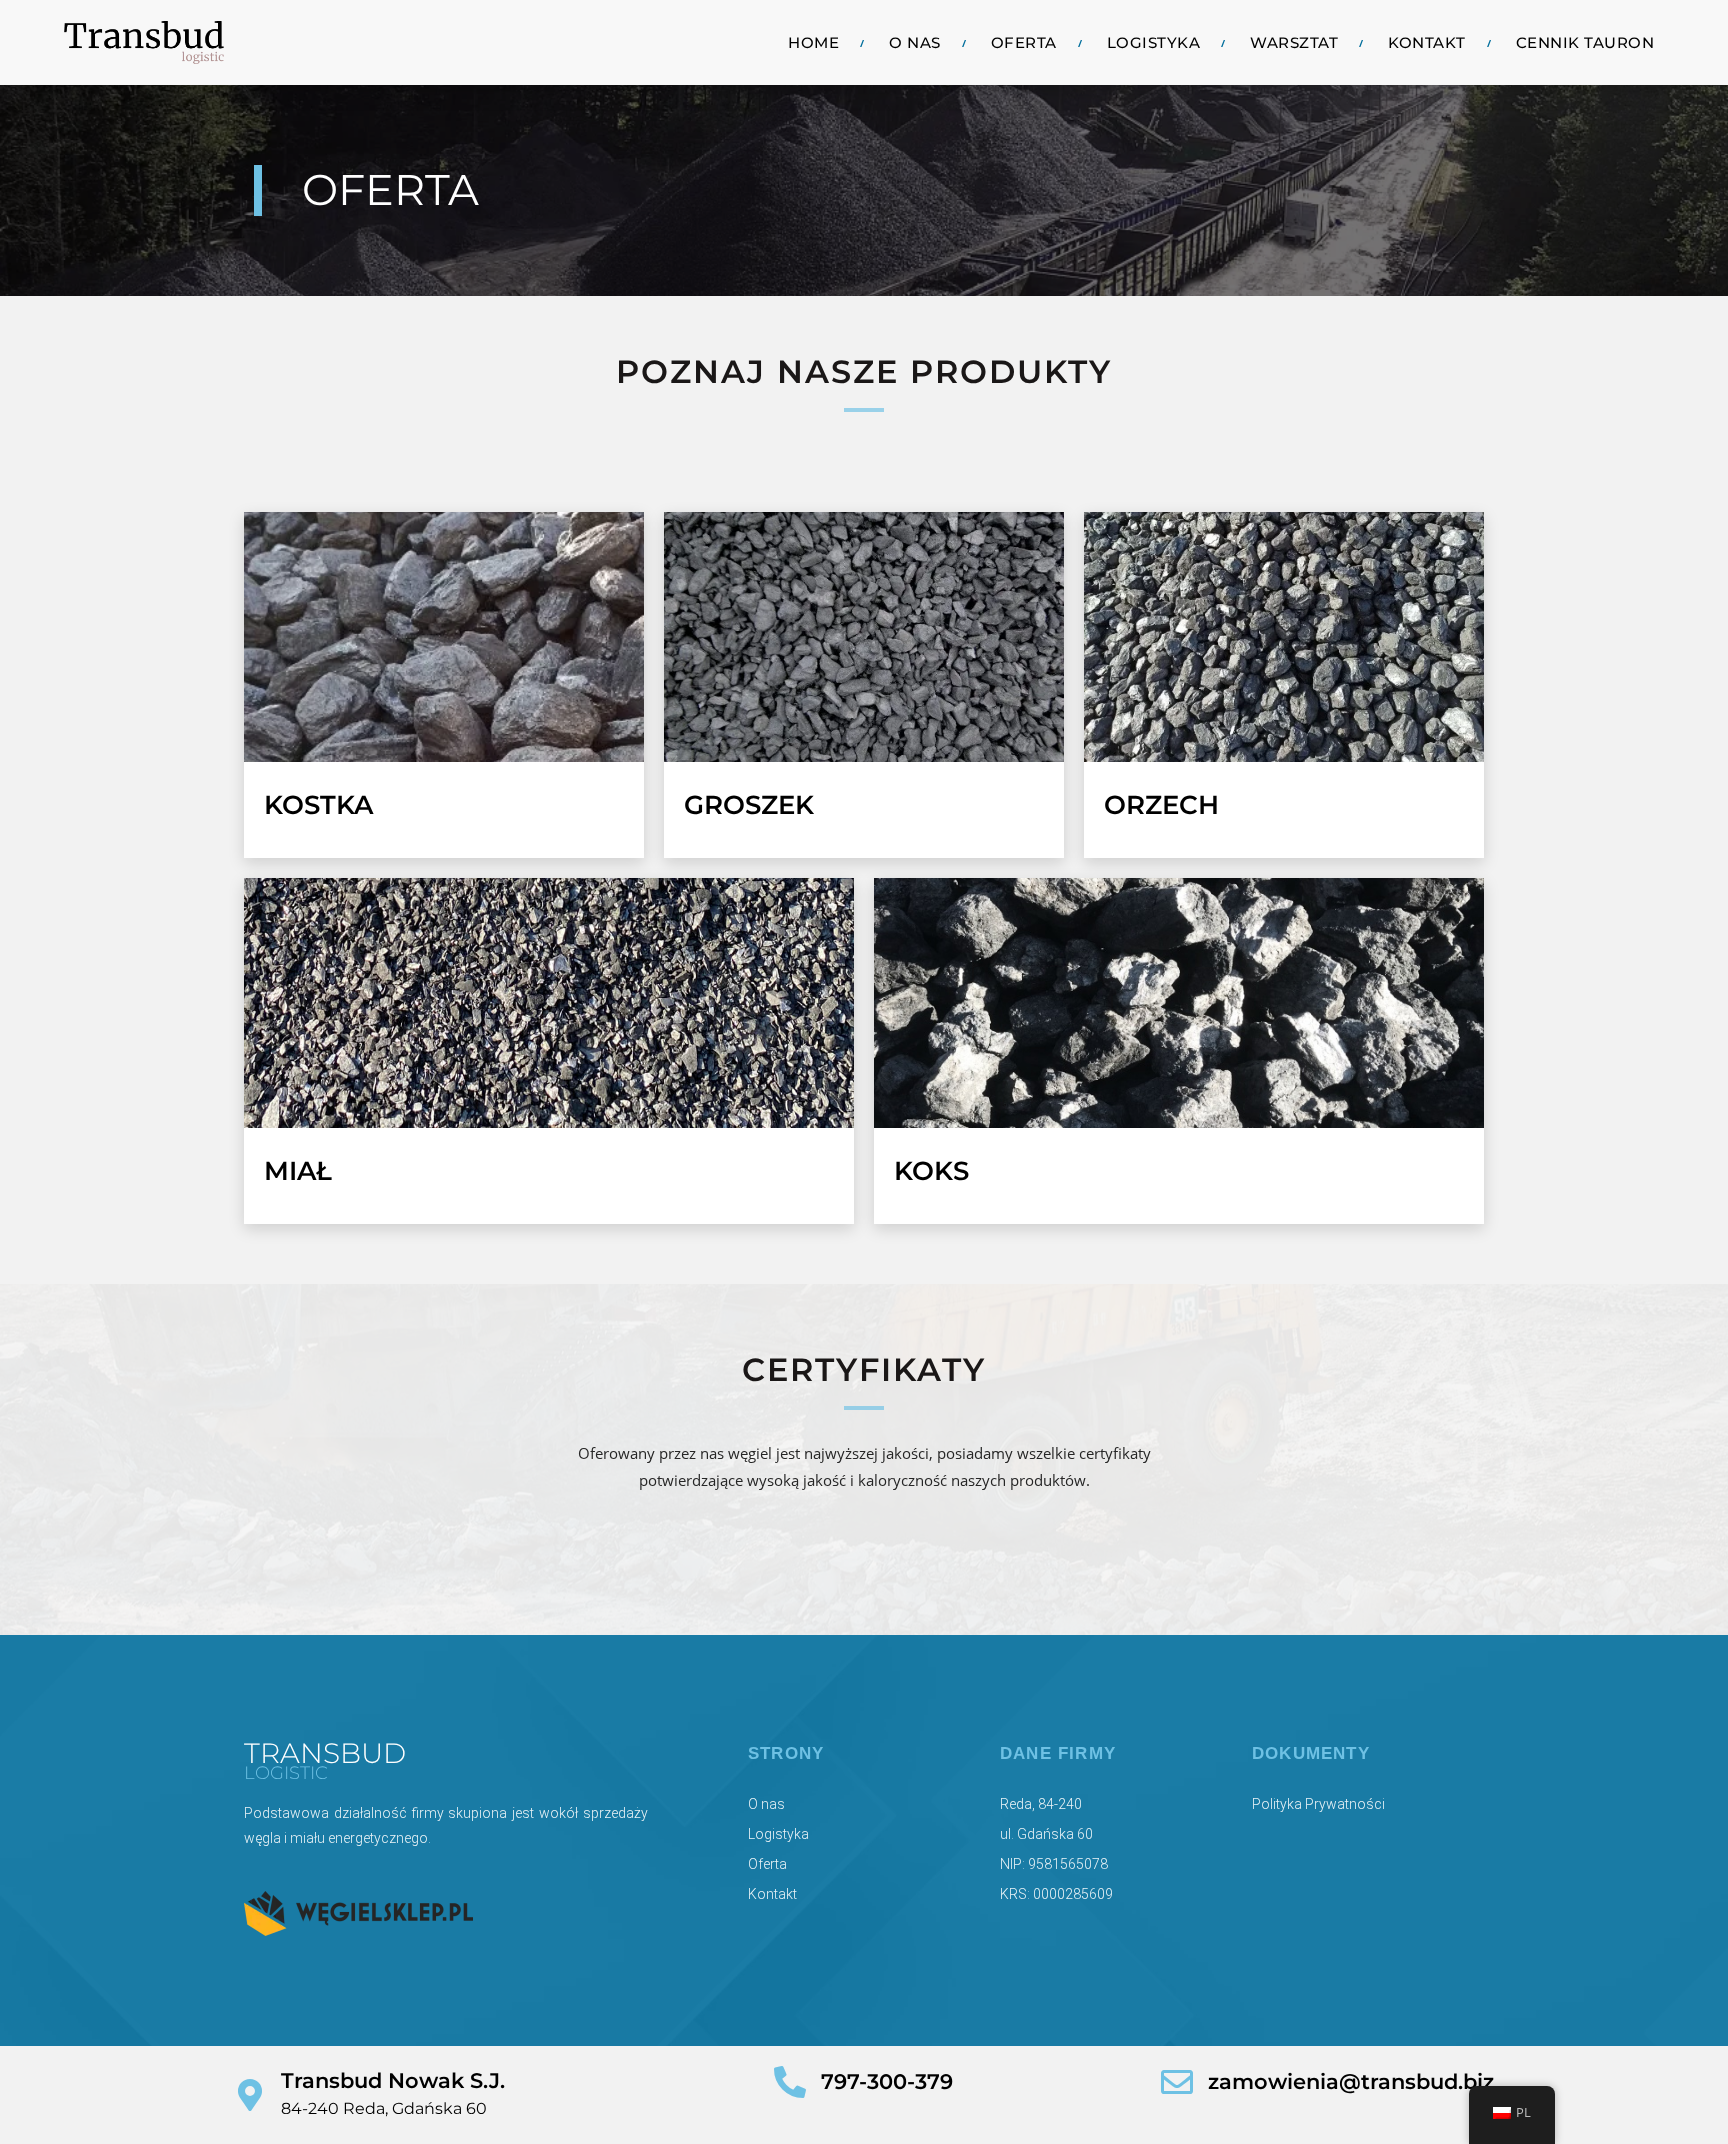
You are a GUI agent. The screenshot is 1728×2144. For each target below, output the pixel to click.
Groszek (749, 805)
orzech (1161, 805)
